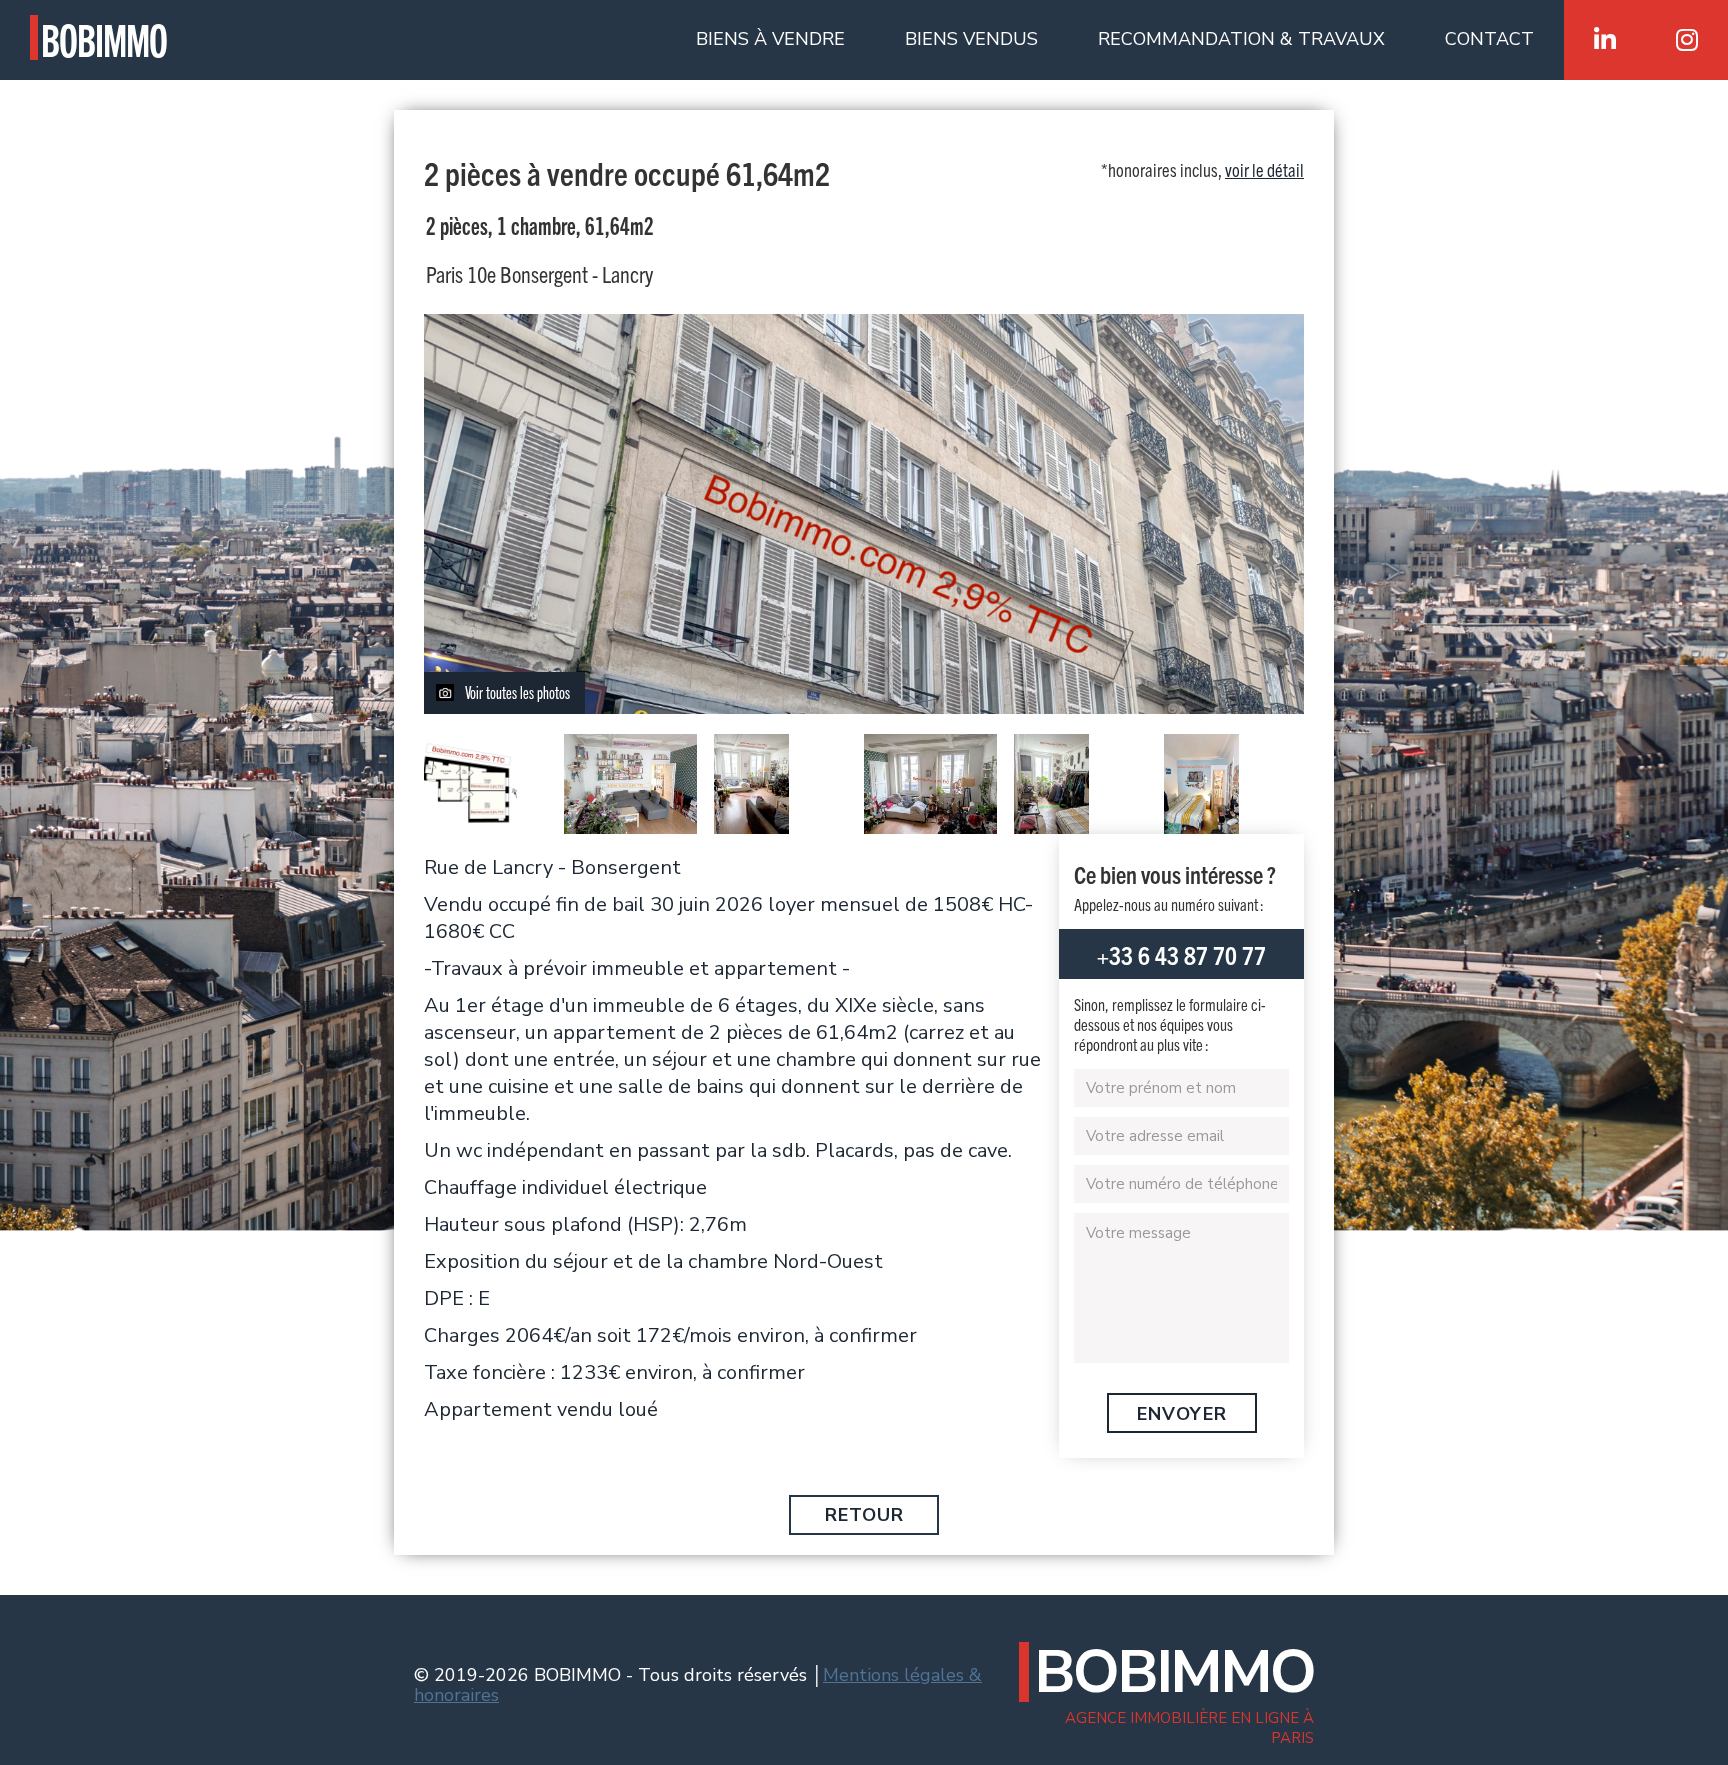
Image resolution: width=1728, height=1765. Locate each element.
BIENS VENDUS (971, 39)
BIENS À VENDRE (770, 39)
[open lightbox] (473, 784)
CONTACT (1489, 39)
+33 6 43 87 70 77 (1181, 954)
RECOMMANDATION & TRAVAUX (1241, 39)
